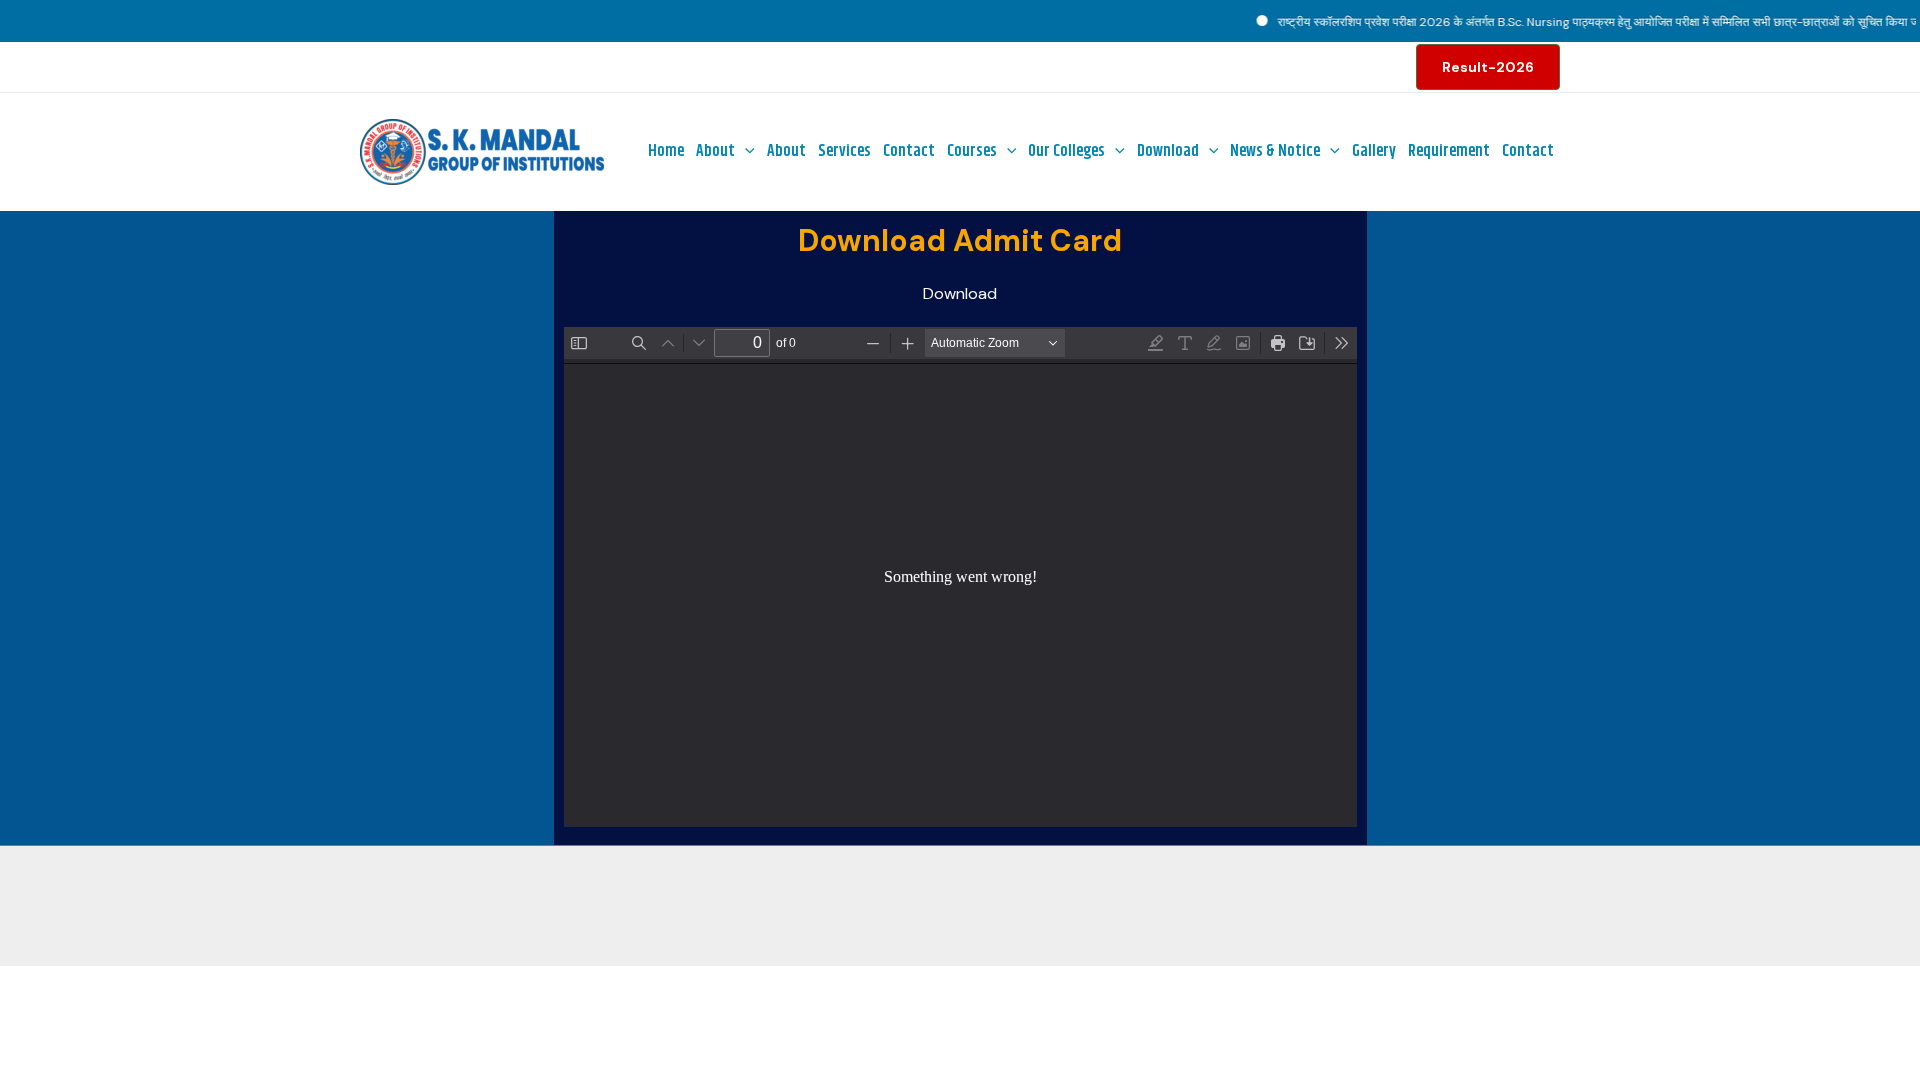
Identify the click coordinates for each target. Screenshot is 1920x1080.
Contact (909, 151)
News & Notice (1275, 151)
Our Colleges (1066, 151)
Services (844, 151)
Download (1168, 151)
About (715, 151)
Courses (972, 151)
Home (666, 151)
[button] (1488, 67)
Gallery (1374, 151)
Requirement (1449, 151)
